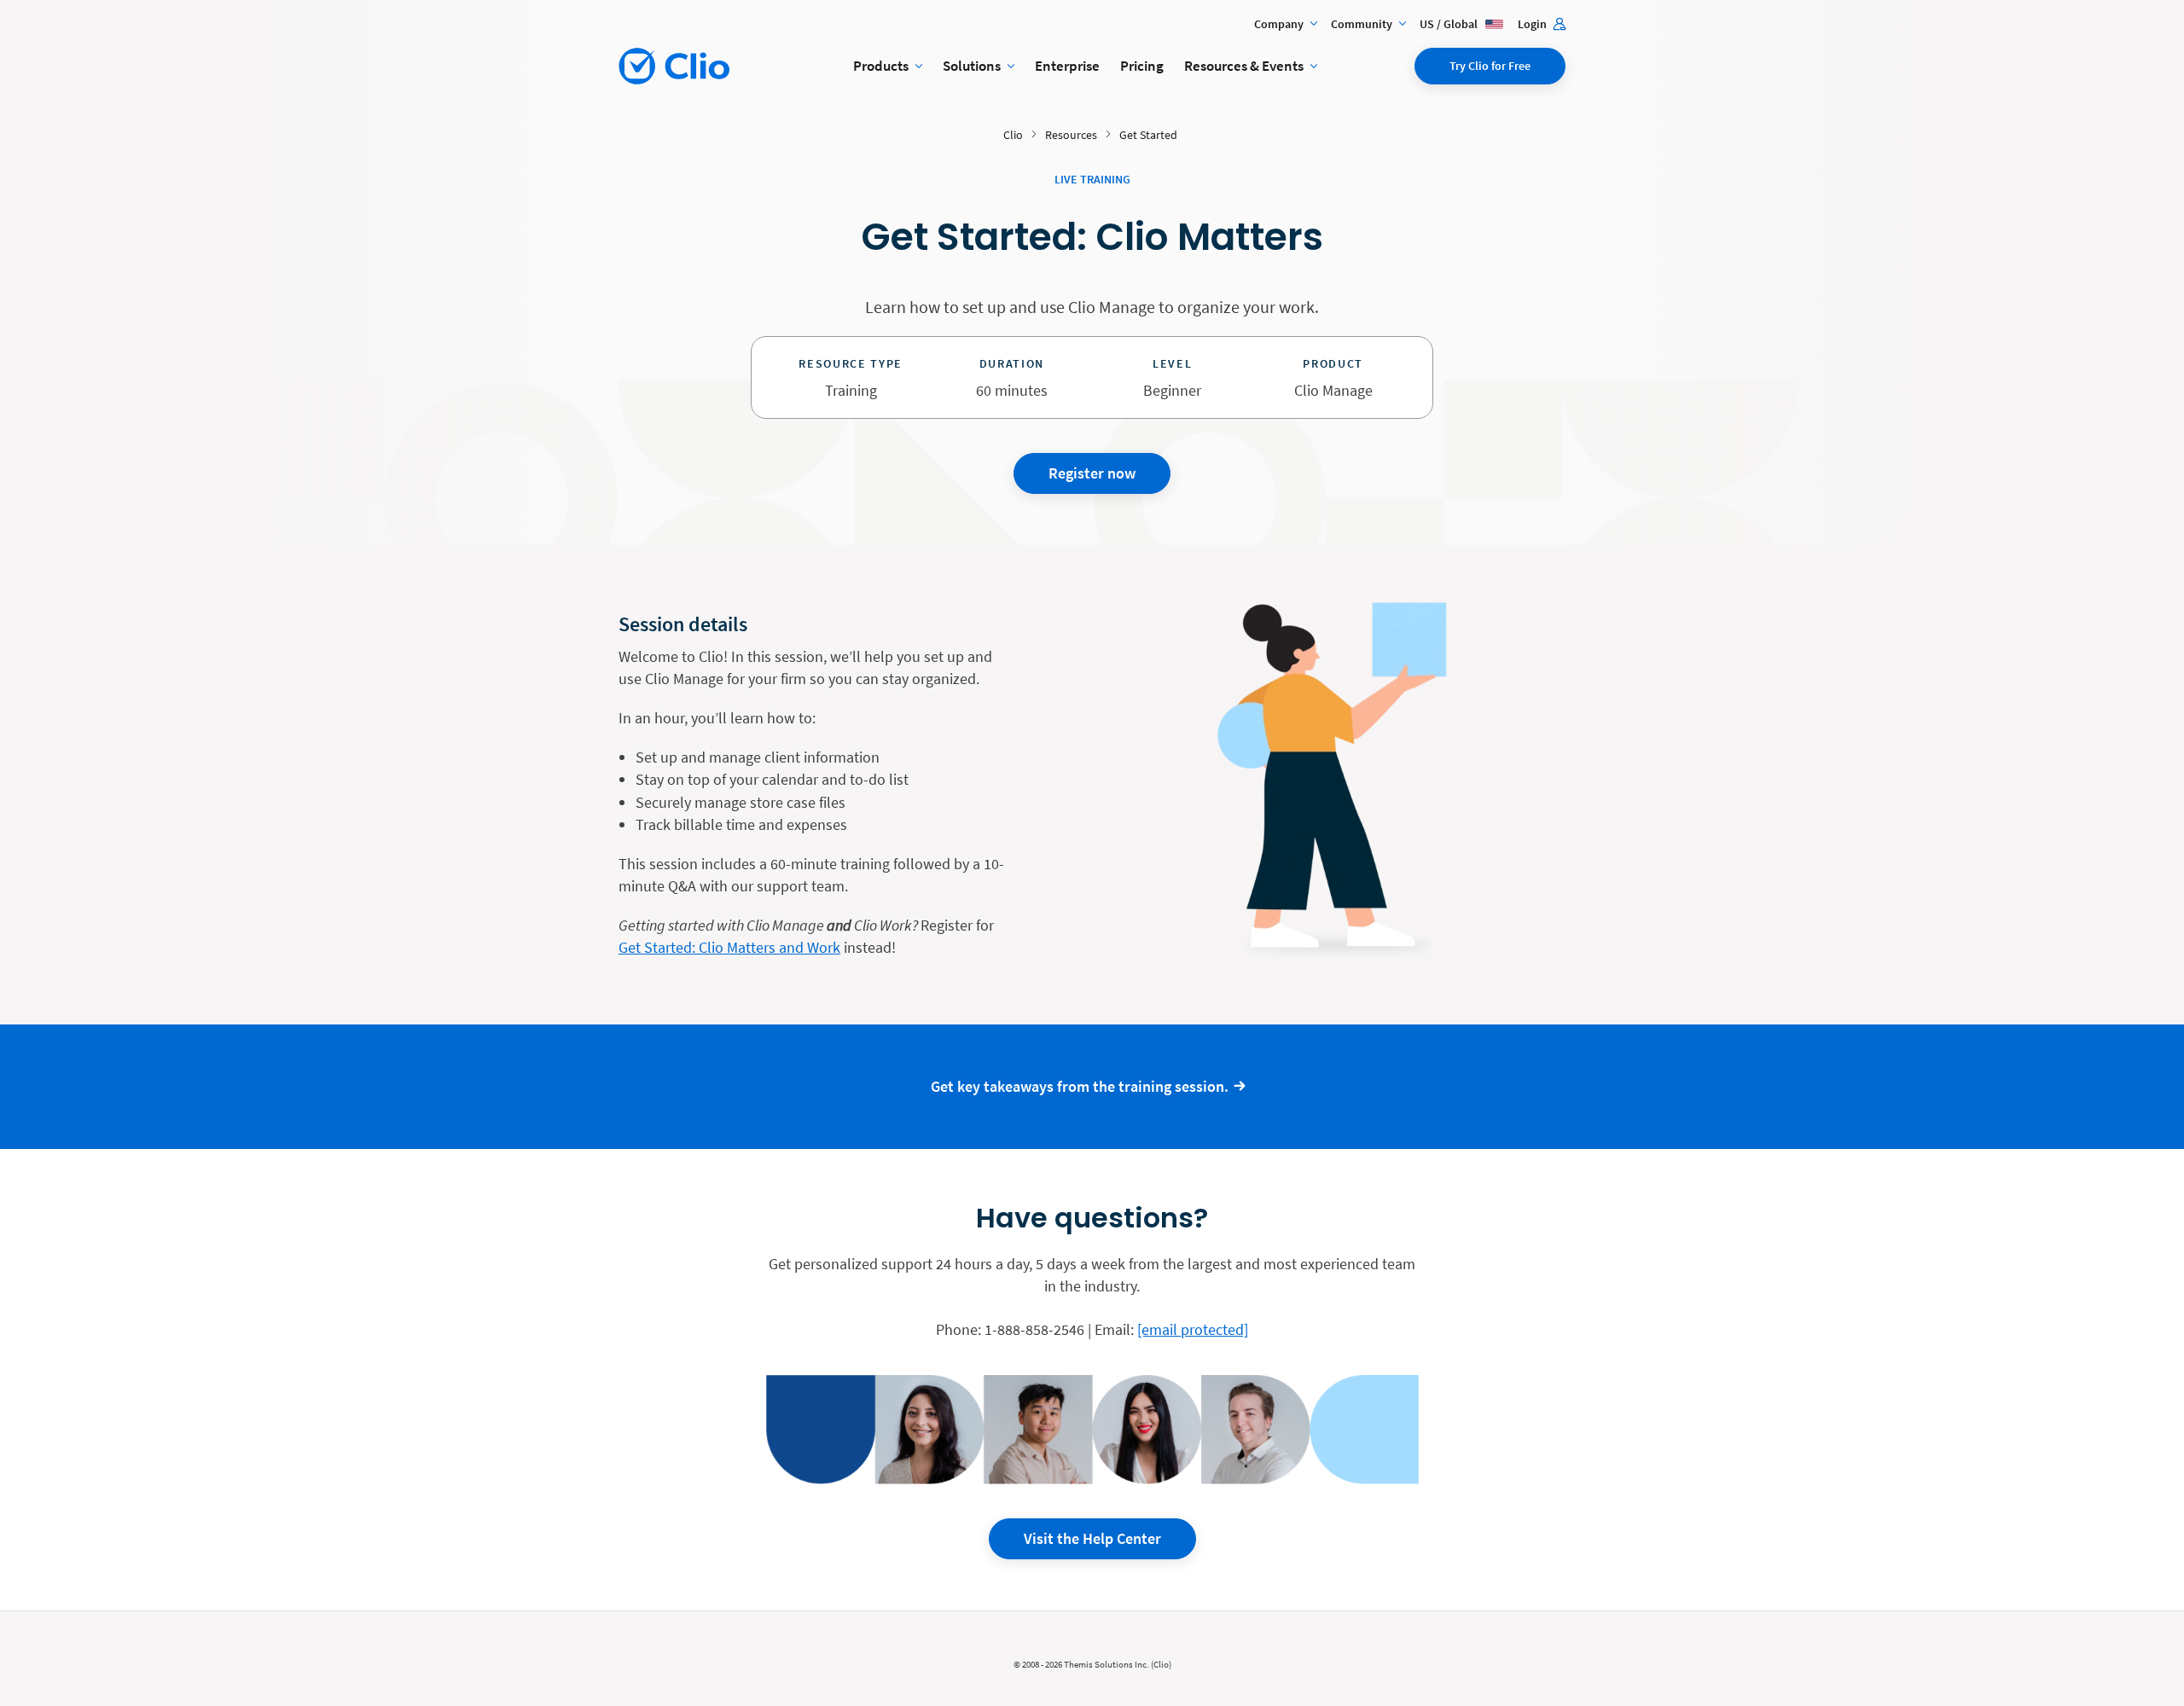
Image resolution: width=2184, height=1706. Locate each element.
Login (1533, 24)
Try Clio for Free (1490, 66)
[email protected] (1193, 1329)
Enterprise (1067, 66)
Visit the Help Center (1092, 1538)
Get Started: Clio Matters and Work (729, 947)
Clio (1013, 135)
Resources (1071, 135)
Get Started (1148, 135)
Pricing (1142, 66)
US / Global (1450, 24)
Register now (1092, 473)
